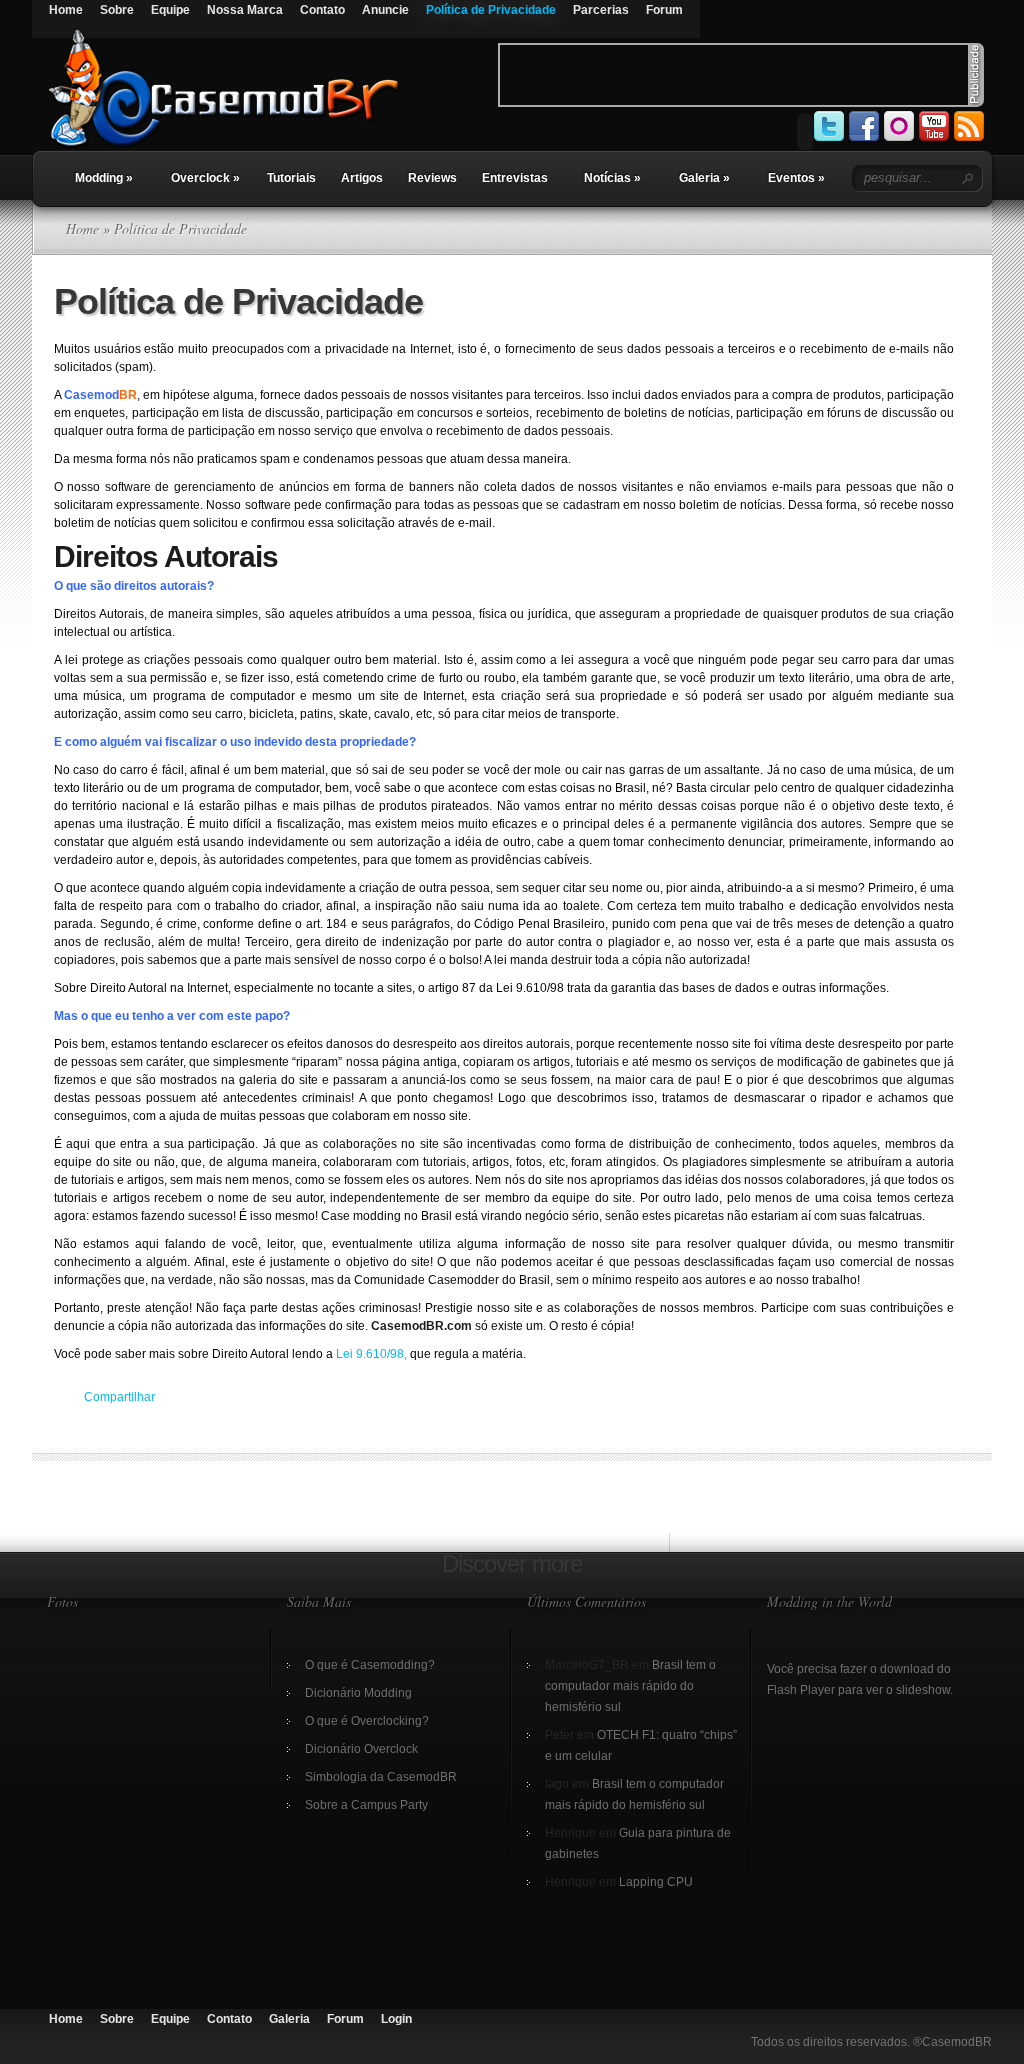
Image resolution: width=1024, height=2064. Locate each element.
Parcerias (601, 10)
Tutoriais (291, 178)
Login (396, 2019)
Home (66, 10)
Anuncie (385, 10)
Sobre (117, 10)
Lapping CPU (656, 1882)
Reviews (432, 178)
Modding (104, 178)
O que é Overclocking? (367, 1721)
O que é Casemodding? (370, 1665)
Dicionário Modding (358, 1693)
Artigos (362, 178)
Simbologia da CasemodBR (381, 1777)
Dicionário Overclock (361, 1749)
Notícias (612, 178)
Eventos (796, 178)
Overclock (205, 178)
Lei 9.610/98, (371, 1354)
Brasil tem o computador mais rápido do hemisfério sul (630, 1686)
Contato (322, 10)
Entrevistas (515, 178)
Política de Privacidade (491, 10)
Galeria (704, 178)
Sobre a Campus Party (366, 1805)
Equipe (170, 10)
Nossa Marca (245, 10)
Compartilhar (119, 1397)
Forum (664, 10)
